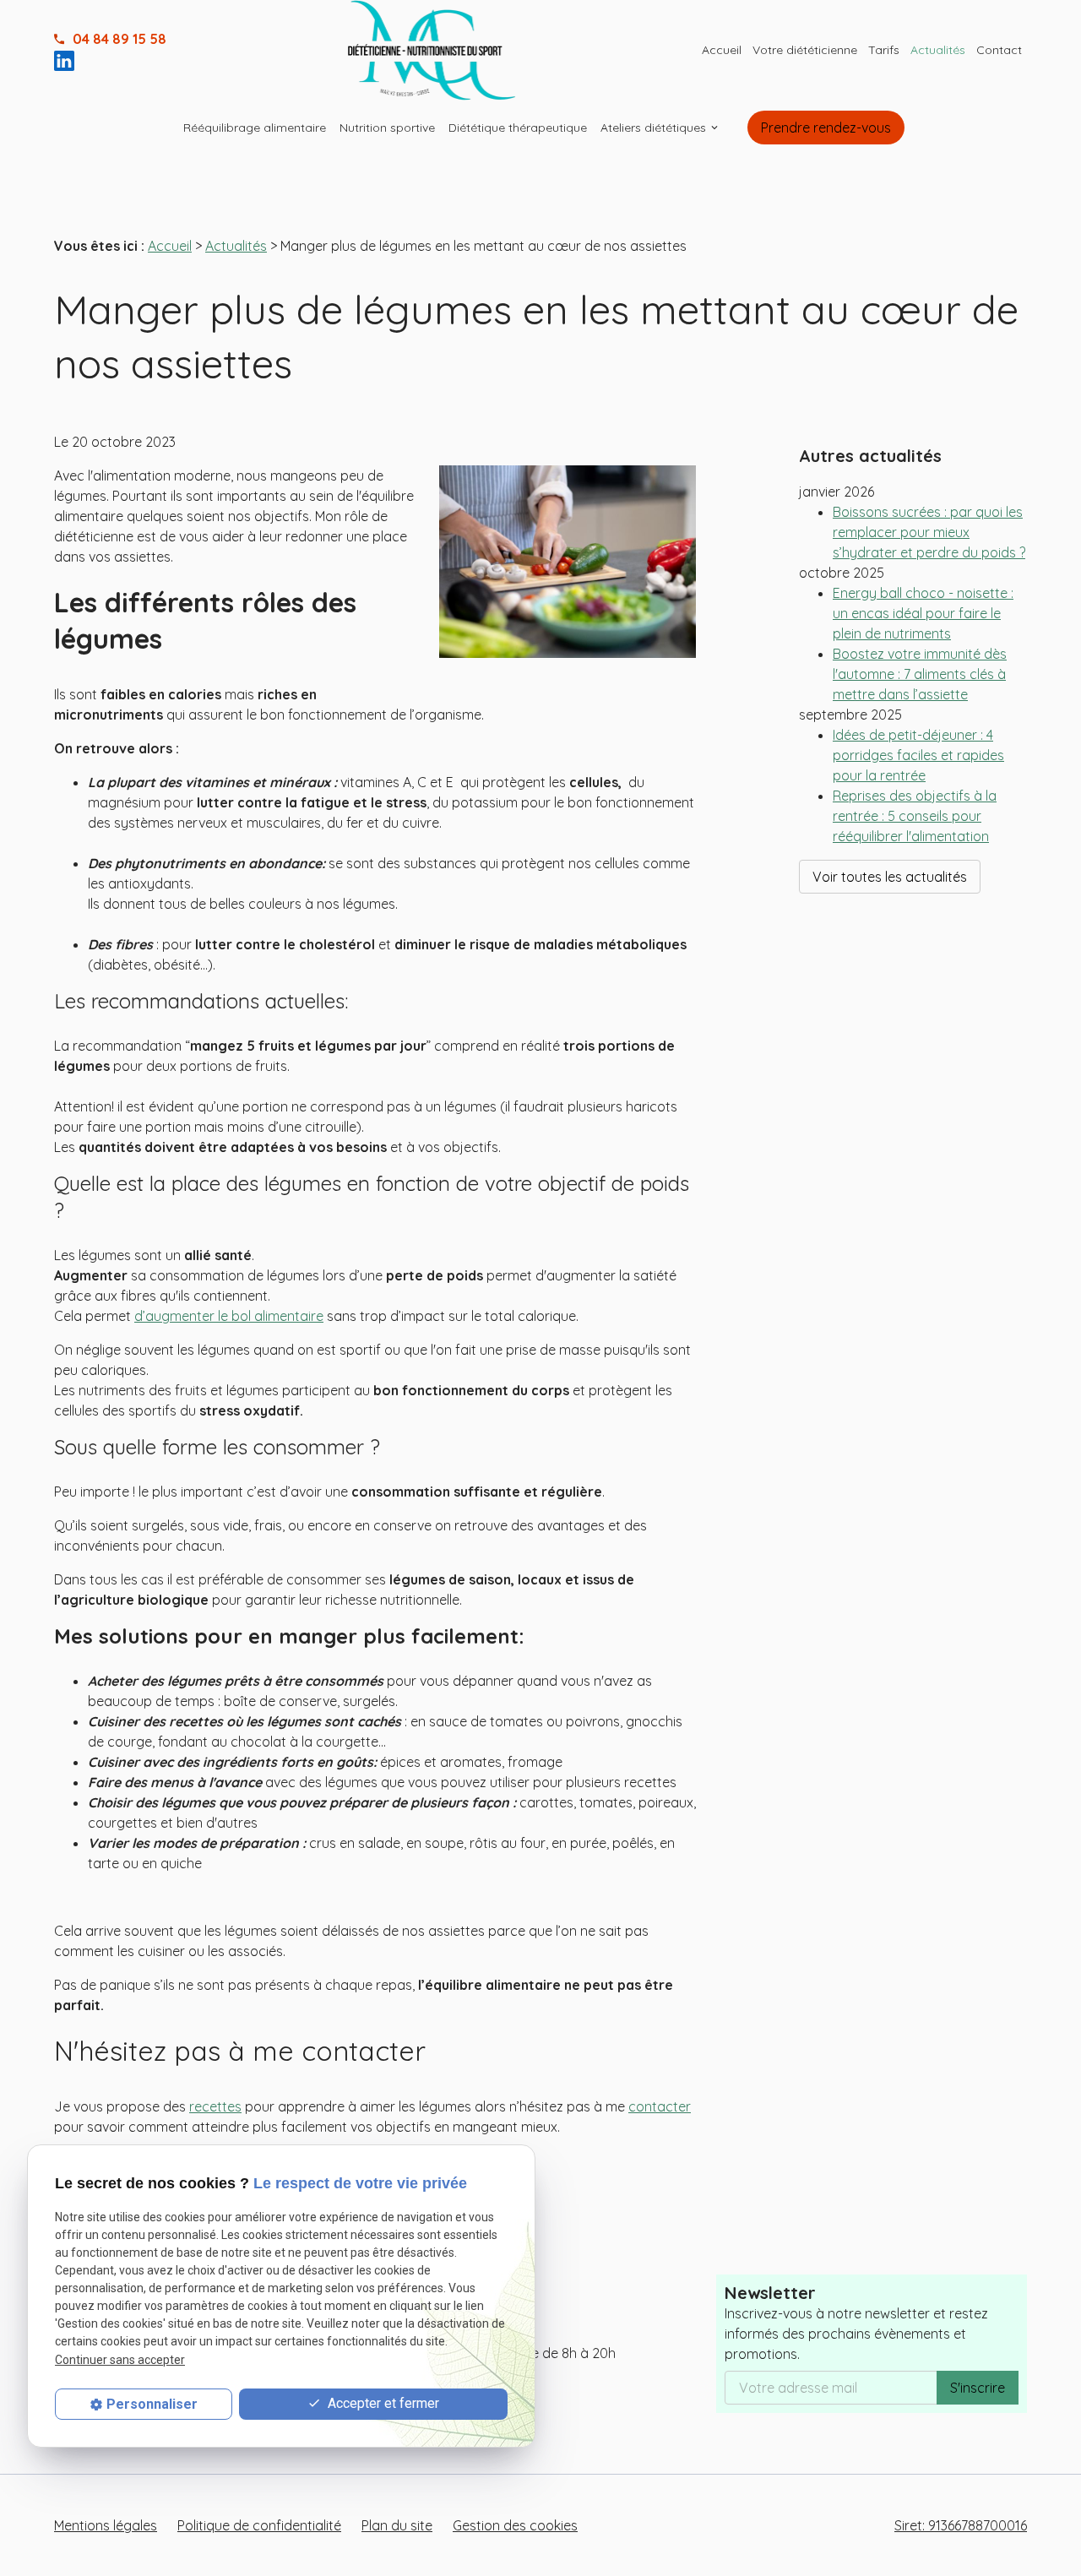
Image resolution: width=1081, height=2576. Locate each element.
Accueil (722, 50)
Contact (999, 50)
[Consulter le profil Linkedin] (68, 59)
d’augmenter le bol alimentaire (229, 1316)
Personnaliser (152, 2404)
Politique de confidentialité (259, 2525)
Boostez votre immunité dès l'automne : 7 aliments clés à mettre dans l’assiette (920, 674)
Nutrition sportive (387, 128)
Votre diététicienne (805, 50)
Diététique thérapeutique (518, 128)
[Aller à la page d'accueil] (432, 50)
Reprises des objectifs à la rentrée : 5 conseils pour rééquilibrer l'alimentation (915, 816)
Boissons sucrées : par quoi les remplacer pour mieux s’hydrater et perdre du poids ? (929, 532)
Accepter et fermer (382, 2403)
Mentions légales (106, 2525)
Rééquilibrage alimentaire (255, 128)
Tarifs (884, 50)
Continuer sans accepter (120, 2359)
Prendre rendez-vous (826, 128)
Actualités (938, 50)
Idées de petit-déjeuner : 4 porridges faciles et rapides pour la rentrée (918, 755)
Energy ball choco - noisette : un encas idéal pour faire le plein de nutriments (923, 613)
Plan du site (397, 2525)
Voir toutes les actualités (890, 877)
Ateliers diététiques (653, 128)
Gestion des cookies (515, 2525)
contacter (660, 2106)
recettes (215, 2106)
